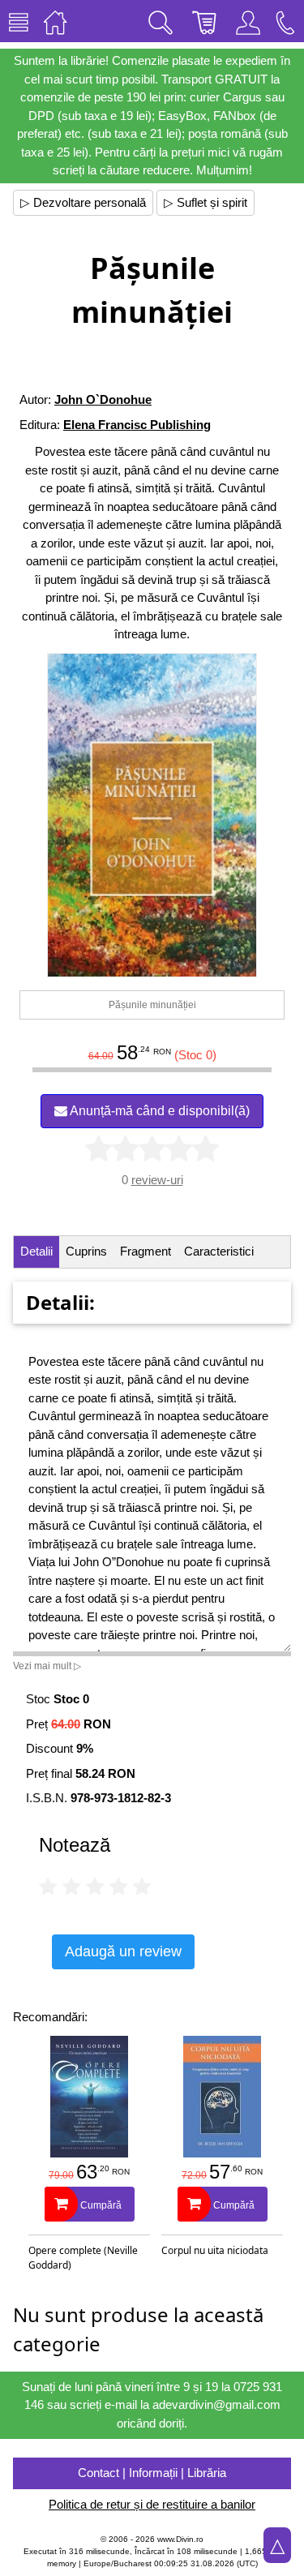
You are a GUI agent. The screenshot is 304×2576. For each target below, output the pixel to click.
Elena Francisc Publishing (137, 425)
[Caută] (161, 21)
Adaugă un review (123, 1951)
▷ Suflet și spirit (206, 202)
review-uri (157, 1180)
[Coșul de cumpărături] (204, 21)
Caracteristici (219, 1251)
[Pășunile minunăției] (152, 815)
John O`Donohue (103, 399)
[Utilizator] (248, 21)
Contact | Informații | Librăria (152, 2473)
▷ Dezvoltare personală (83, 202)
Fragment (146, 1251)
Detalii (36, 1251)
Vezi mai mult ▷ (47, 1666)
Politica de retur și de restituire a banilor (152, 2504)
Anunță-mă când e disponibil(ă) (158, 1111)
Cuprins (86, 1251)
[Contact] (285, 21)
